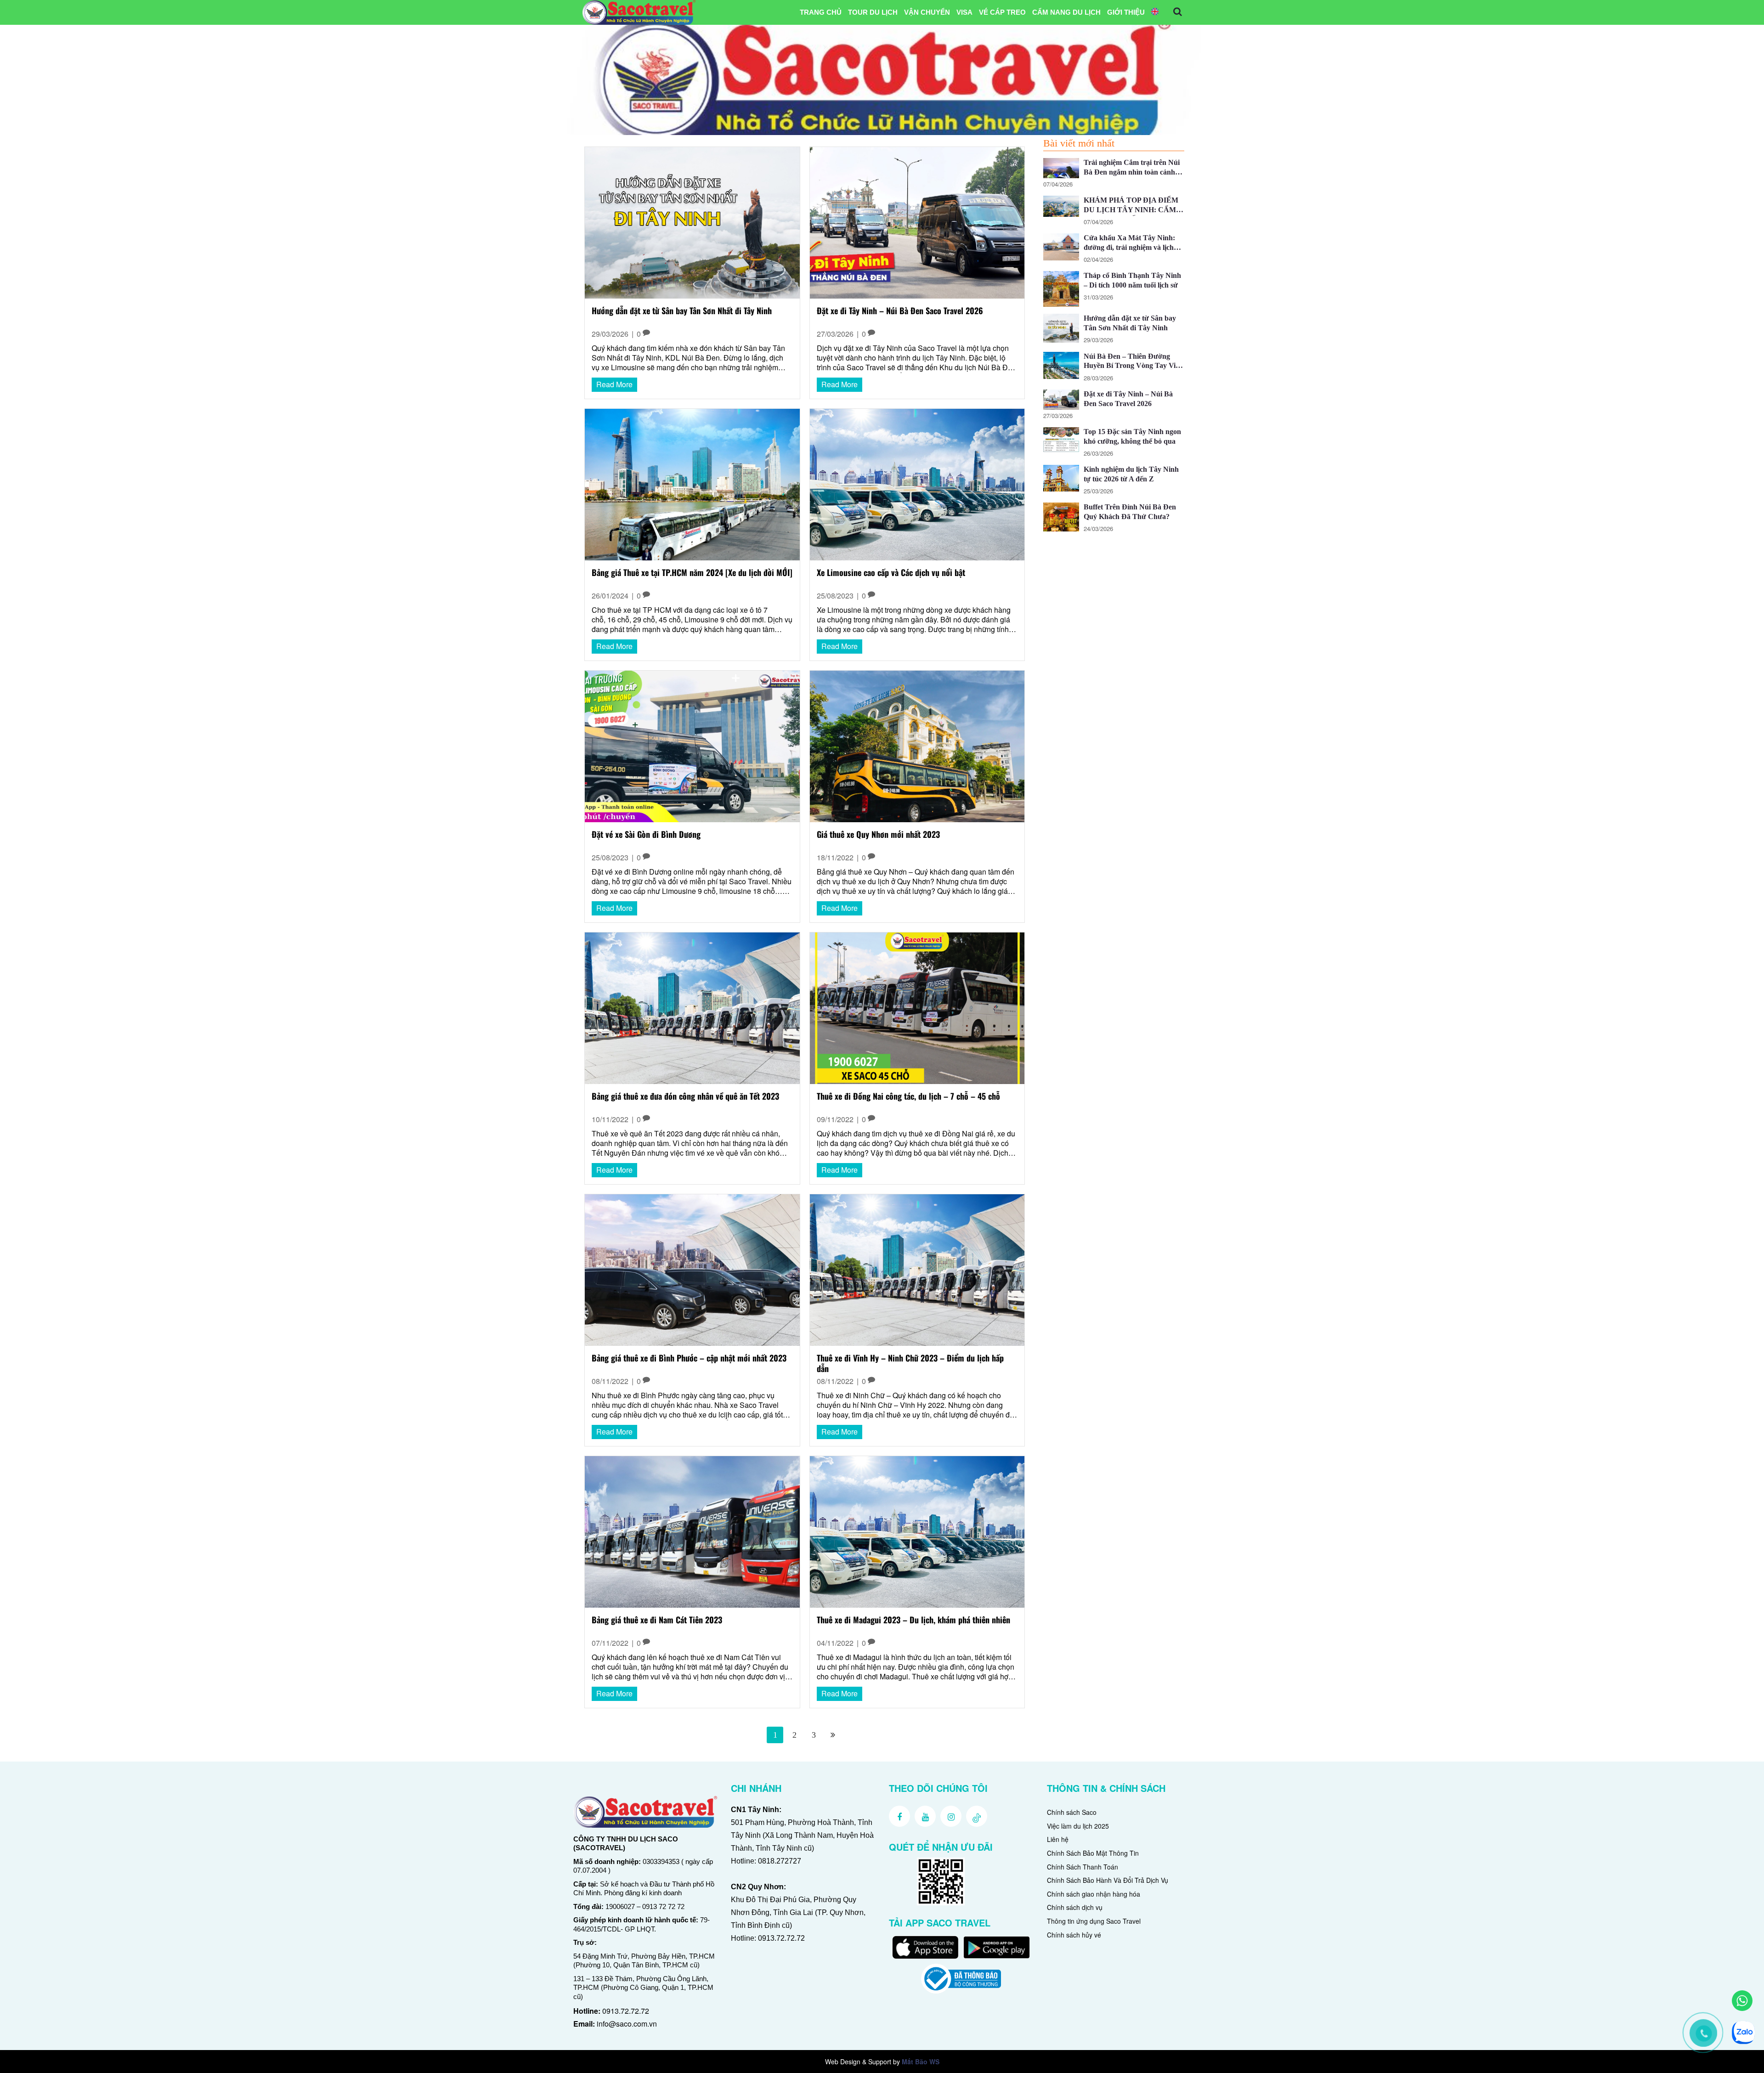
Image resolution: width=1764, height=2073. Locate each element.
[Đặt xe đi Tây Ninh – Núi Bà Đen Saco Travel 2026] (917, 222)
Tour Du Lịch (873, 12)
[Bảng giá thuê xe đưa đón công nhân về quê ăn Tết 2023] (692, 1007)
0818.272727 (780, 1861)
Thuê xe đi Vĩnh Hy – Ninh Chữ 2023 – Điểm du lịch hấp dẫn (910, 1364)
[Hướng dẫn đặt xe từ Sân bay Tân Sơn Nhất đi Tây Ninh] (692, 222)
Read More (614, 384)
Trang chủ (821, 12)
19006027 (620, 1906)
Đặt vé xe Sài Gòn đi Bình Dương (646, 835)
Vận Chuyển (927, 12)
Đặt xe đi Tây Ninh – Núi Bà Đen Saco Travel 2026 (900, 311)
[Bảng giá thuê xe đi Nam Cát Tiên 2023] (692, 1531)
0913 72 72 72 (663, 1906)
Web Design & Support (858, 2062)
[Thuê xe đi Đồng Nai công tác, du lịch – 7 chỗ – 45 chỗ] (917, 1007)
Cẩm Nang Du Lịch (1066, 12)
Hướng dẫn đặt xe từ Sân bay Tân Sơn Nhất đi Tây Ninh (682, 311)
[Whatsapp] (1742, 2001)
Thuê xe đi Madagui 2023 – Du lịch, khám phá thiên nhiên (913, 1620)
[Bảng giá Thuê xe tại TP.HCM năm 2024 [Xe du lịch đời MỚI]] (692, 483)
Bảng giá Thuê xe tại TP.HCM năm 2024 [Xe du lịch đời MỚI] (692, 573)
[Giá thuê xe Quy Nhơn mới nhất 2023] (917, 745)
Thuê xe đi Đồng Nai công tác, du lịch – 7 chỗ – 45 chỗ (908, 1096)
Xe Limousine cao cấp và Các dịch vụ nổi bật (891, 573)
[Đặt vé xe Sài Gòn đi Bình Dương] (692, 745)
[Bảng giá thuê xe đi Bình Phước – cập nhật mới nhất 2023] (692, 1269)
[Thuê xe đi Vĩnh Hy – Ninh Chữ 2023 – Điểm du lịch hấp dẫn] (917, 1269)
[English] (1155, 12)
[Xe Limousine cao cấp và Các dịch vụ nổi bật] (917, 483)
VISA (964, 12)
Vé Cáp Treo (1002, 12)
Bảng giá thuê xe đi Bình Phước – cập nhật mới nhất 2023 (689, 1358)
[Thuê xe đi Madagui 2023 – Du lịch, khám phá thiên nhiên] (917, 1531)
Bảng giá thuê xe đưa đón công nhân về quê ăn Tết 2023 (685, 1096)
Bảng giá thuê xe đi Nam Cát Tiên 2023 (657, 1620)
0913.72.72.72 (626, 2011)
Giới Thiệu (1126, 12)
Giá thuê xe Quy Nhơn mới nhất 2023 (878, 835)
